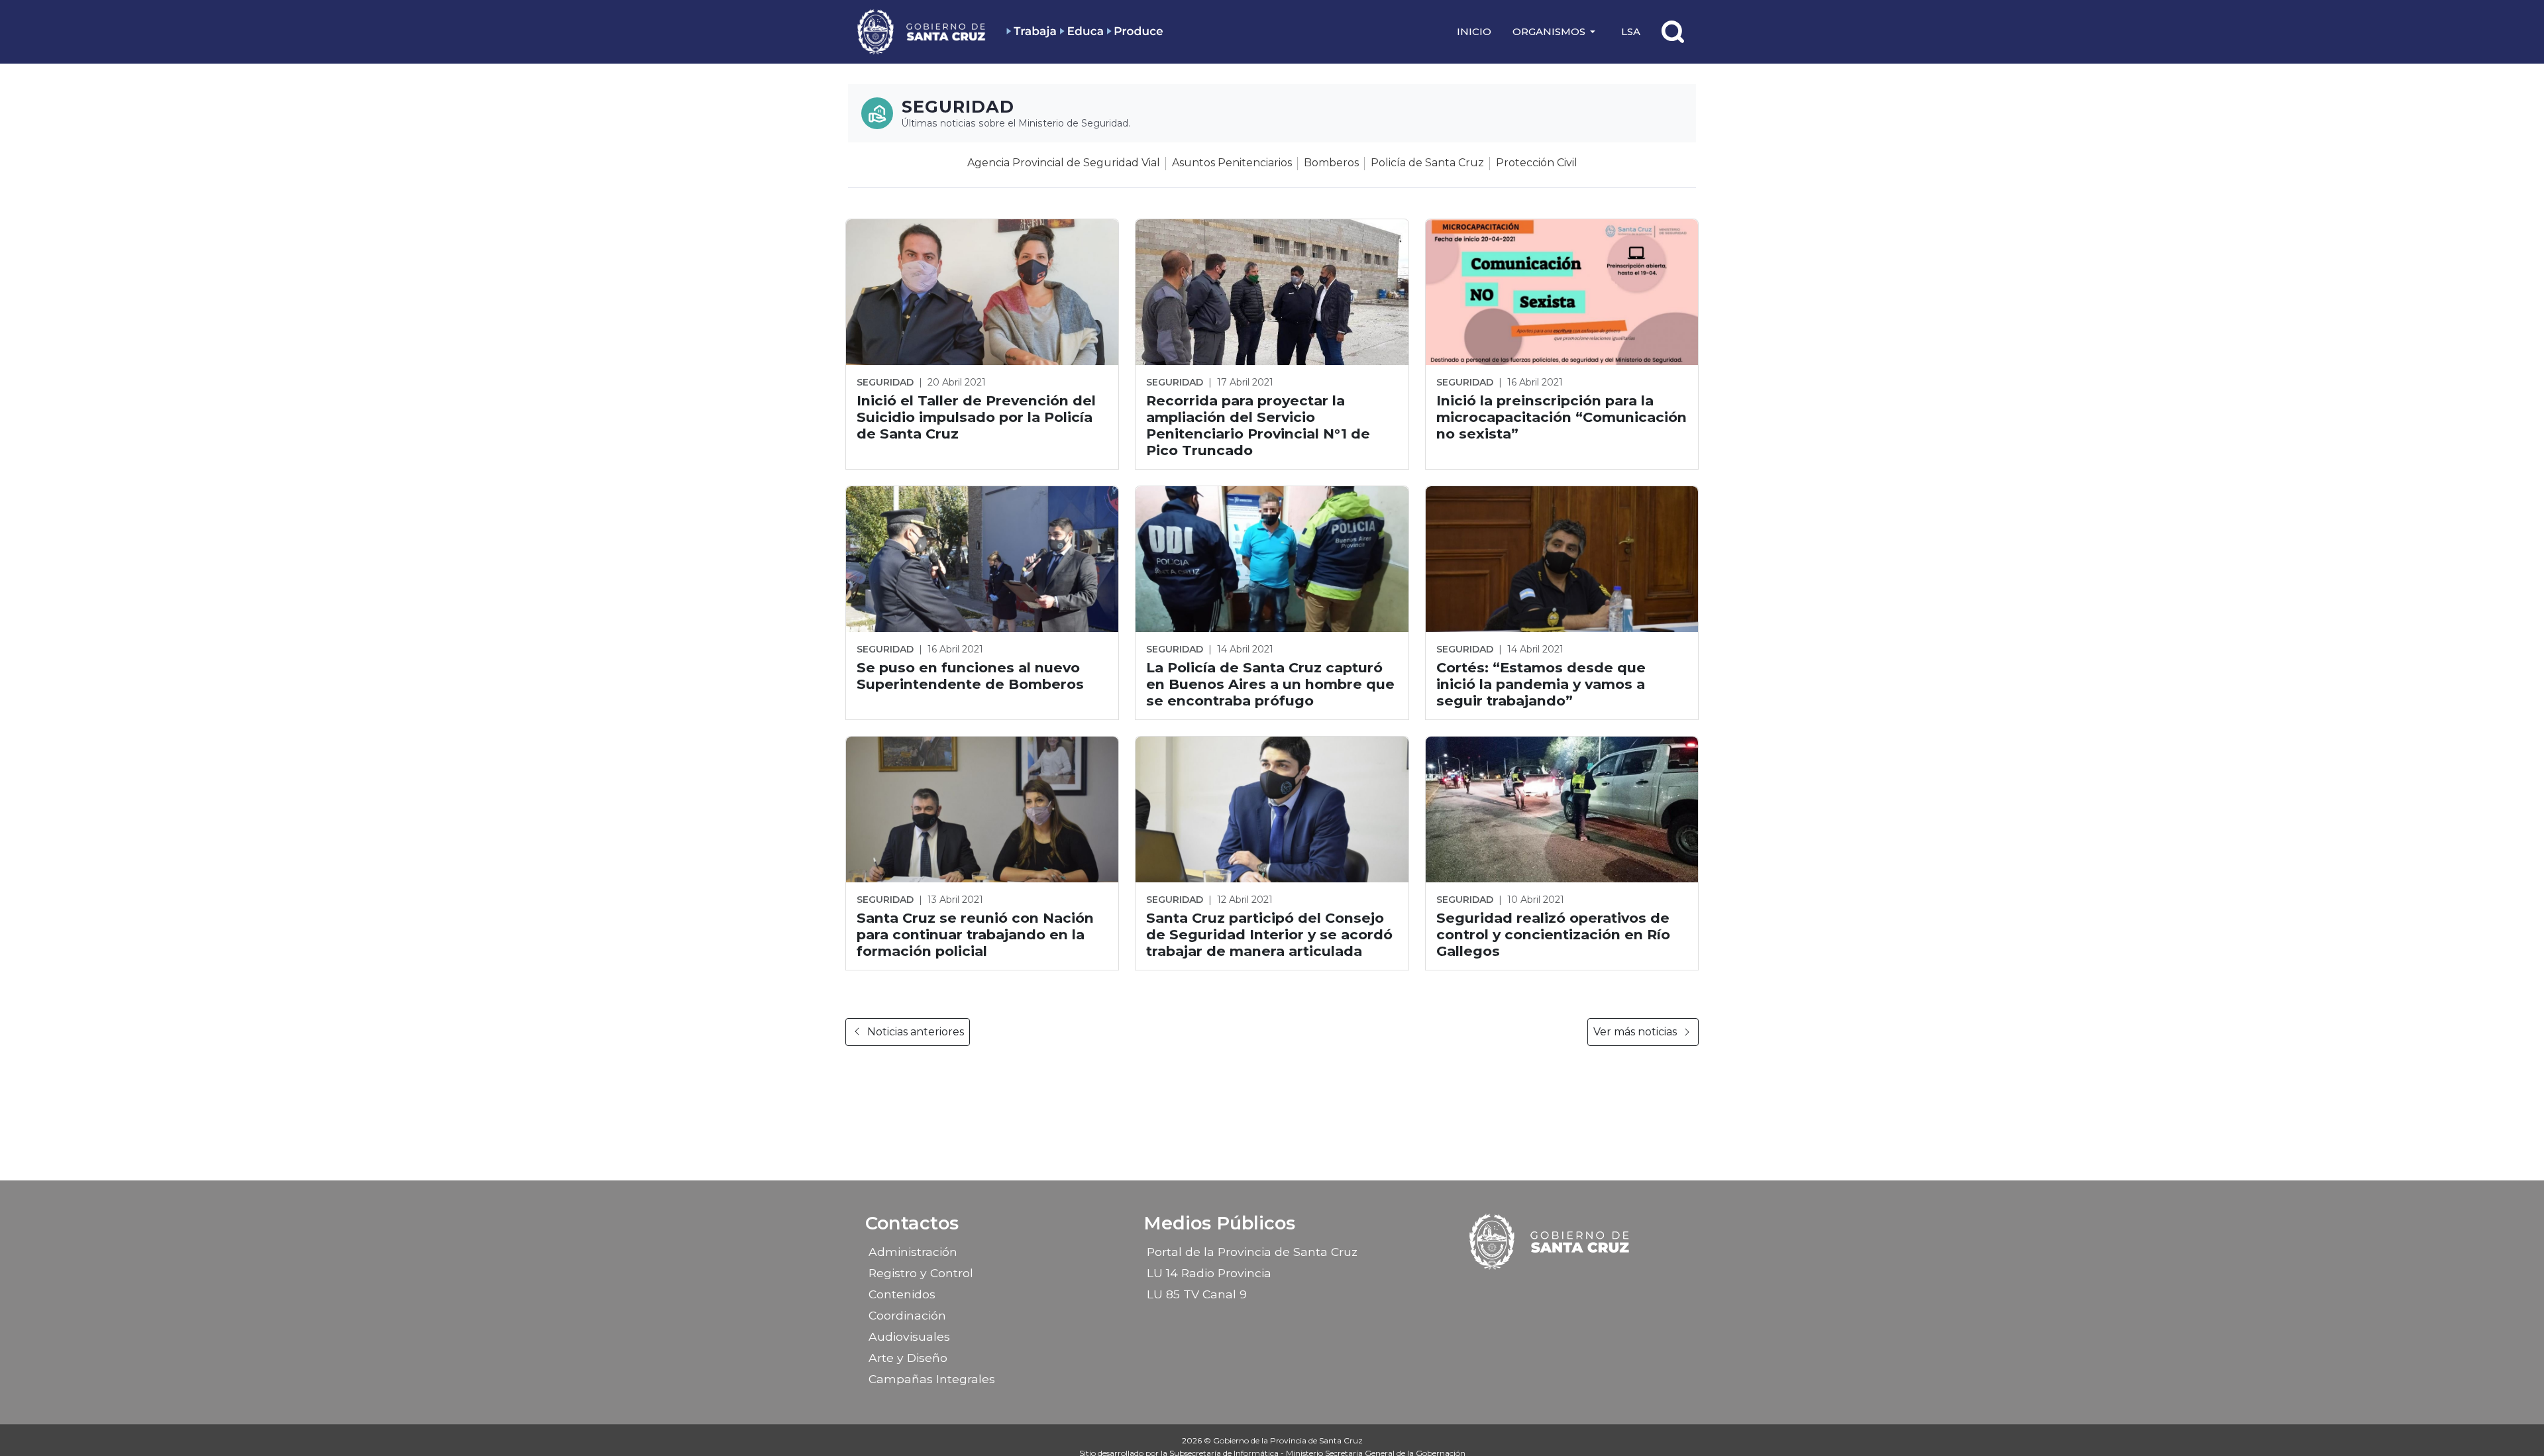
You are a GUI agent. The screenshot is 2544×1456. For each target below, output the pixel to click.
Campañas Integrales (932, 1379)
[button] (1556, 32)
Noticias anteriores (916, 1032)
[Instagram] (1539, 1290)
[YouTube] (1585, 1290)
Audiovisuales (909, 1336)
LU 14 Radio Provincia (1209, 1273)
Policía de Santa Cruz (1427, 163)
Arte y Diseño (908, 1358)
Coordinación (907, 1315)
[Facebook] (1516, 1290)
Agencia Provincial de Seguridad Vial (1064, 163)
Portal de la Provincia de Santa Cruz (1252, 1252)
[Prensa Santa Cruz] (922, 31)
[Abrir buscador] (1673, 32)
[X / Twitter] (1562, 1290)
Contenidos (902, 1294)
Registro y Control (921, 1273)
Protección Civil (1537, 163)
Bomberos (1331, 163)
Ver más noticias (1635, 1032)
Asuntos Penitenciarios (1232, 163)
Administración (913, 1252)
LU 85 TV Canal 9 (1197, 1294)
